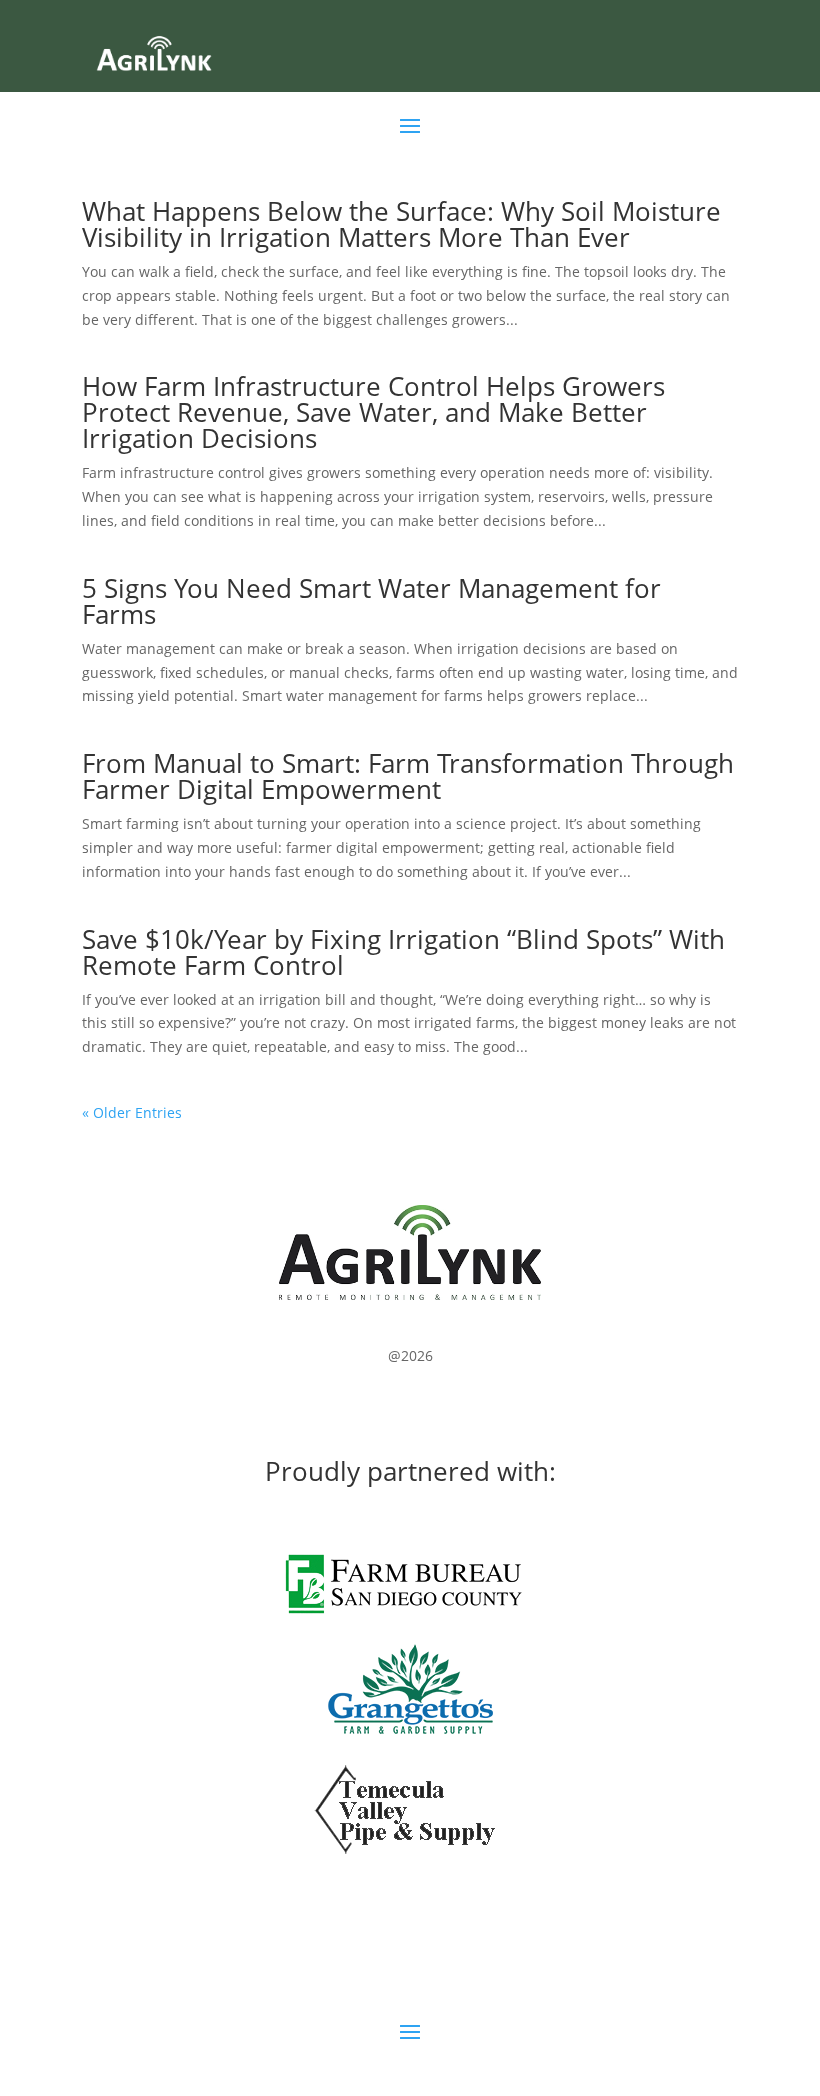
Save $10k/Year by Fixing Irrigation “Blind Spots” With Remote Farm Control (403, 952)
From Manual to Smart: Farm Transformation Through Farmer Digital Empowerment (408, 776)
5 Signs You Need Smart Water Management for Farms (371, 601)
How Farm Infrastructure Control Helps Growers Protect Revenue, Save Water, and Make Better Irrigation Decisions (373, 412)
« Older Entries (132, 1112)
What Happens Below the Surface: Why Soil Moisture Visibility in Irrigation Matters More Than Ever (401, 224)
